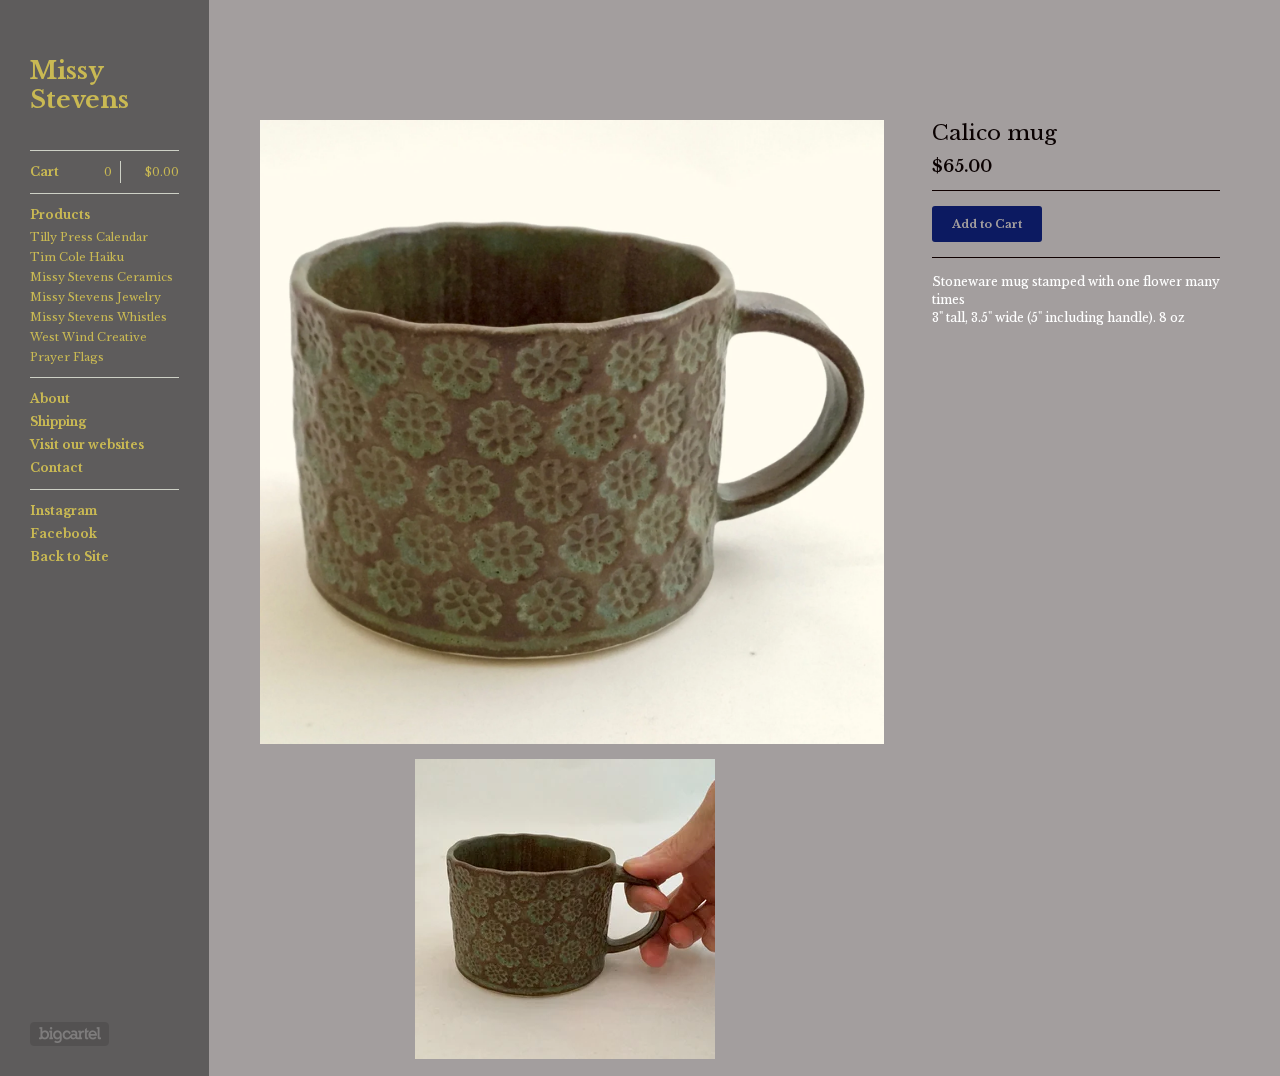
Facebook (63, 533)
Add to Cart (987, 224)
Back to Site (69, 556)
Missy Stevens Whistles (98, 317)
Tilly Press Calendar (89, 237)
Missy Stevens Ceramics (101, 277)
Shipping (58, 421)
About (50, 398)
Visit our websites (87, 444)
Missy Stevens (79, 85)
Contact (56, 467)
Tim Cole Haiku (77, 257)
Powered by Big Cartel (69, 1034)
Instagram (63, 510)
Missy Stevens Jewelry (95, 297)
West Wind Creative (88, 337)
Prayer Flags (67, 357)
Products (60, 214)
